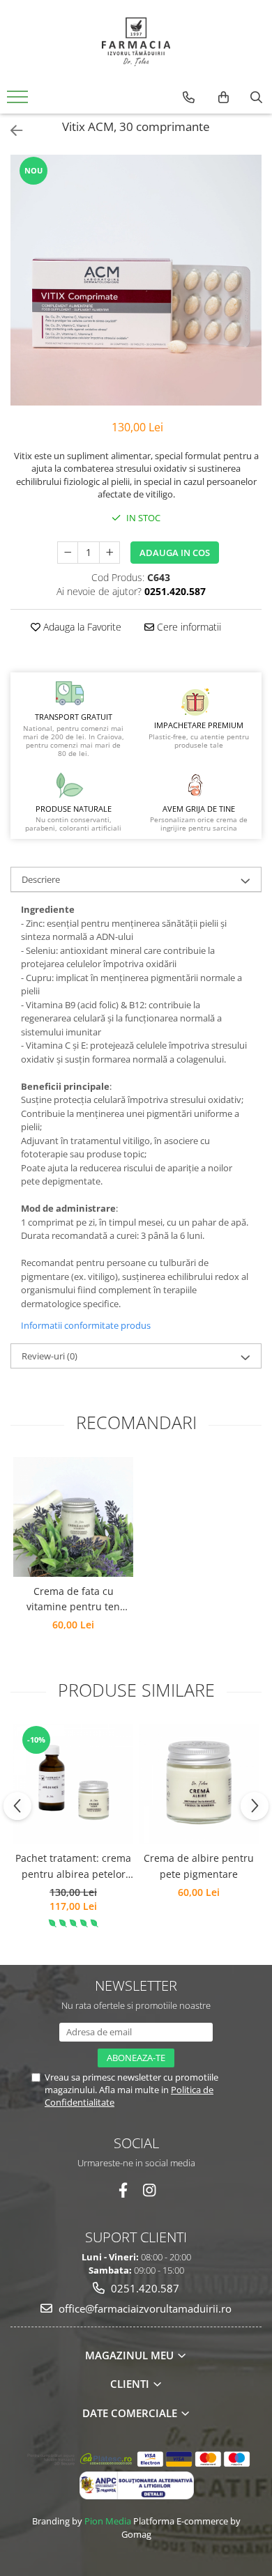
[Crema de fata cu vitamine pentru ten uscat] (73, 1517)
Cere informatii (188, 627)
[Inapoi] (10, 131)
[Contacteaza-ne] (189, 98)
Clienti (131, 2384)
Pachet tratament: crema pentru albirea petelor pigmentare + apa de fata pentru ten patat (73, 1867)
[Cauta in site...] (256, 98)
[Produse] (19, 101)
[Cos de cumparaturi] (224, 98)
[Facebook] (123, 2190)
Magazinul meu (131, 2355)
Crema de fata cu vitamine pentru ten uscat (73, 1600)
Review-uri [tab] (50, 1356)
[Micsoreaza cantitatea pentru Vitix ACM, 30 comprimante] (68, 553)
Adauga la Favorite (81, 627)
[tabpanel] (136, 280)
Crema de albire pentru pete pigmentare (199, 1866)
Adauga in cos (175, 553)
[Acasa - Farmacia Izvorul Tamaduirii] (136, 42)
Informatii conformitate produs (86, 1325)
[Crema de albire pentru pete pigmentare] (199, 1784)
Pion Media (108, 2521)
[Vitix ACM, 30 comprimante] (136, 280)
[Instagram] (150, 2190)
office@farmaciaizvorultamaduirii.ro (144, 2308)
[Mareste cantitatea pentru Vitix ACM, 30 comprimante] (109, 553)
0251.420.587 (144, 2288)
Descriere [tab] (41, 879)
